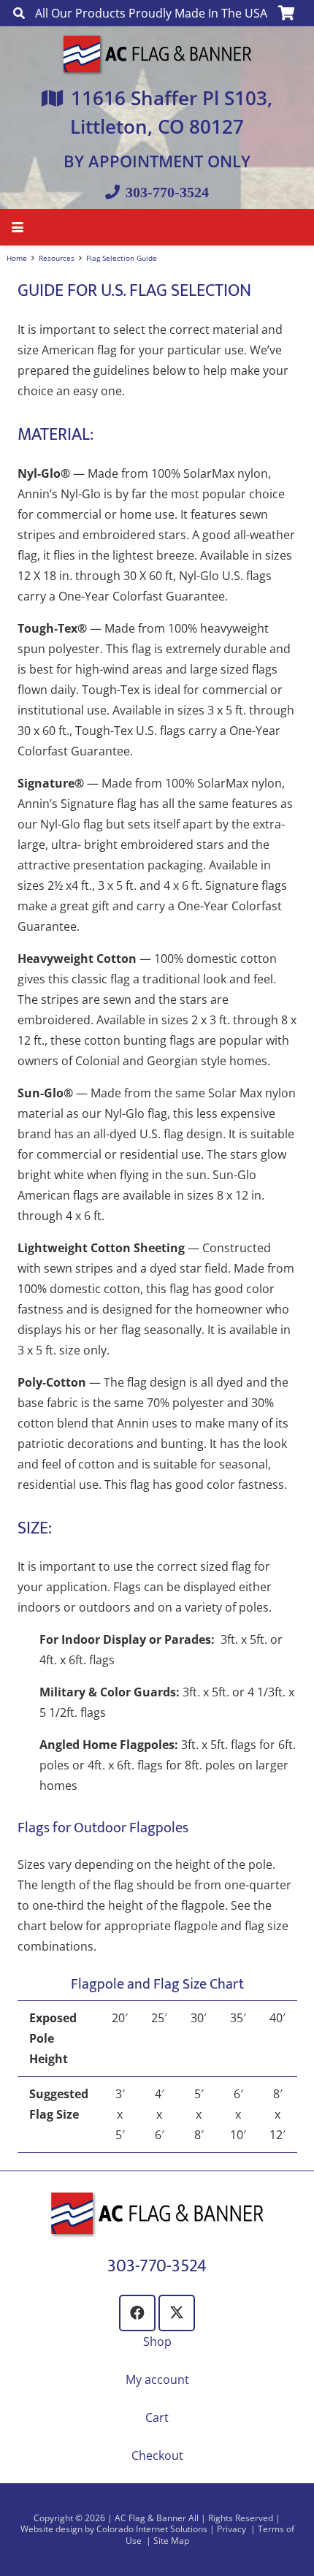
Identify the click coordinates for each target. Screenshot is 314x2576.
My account (157, 2379)
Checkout (157, 2455)
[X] (177, 2313)
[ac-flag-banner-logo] (157, 54)
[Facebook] (137, 2313)
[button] (19, 13)
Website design (51, 2529)
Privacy (233, 2529)
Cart (157, 2417)
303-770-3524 (157, 2266)
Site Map (171, 2541)
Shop (157, 2341)
